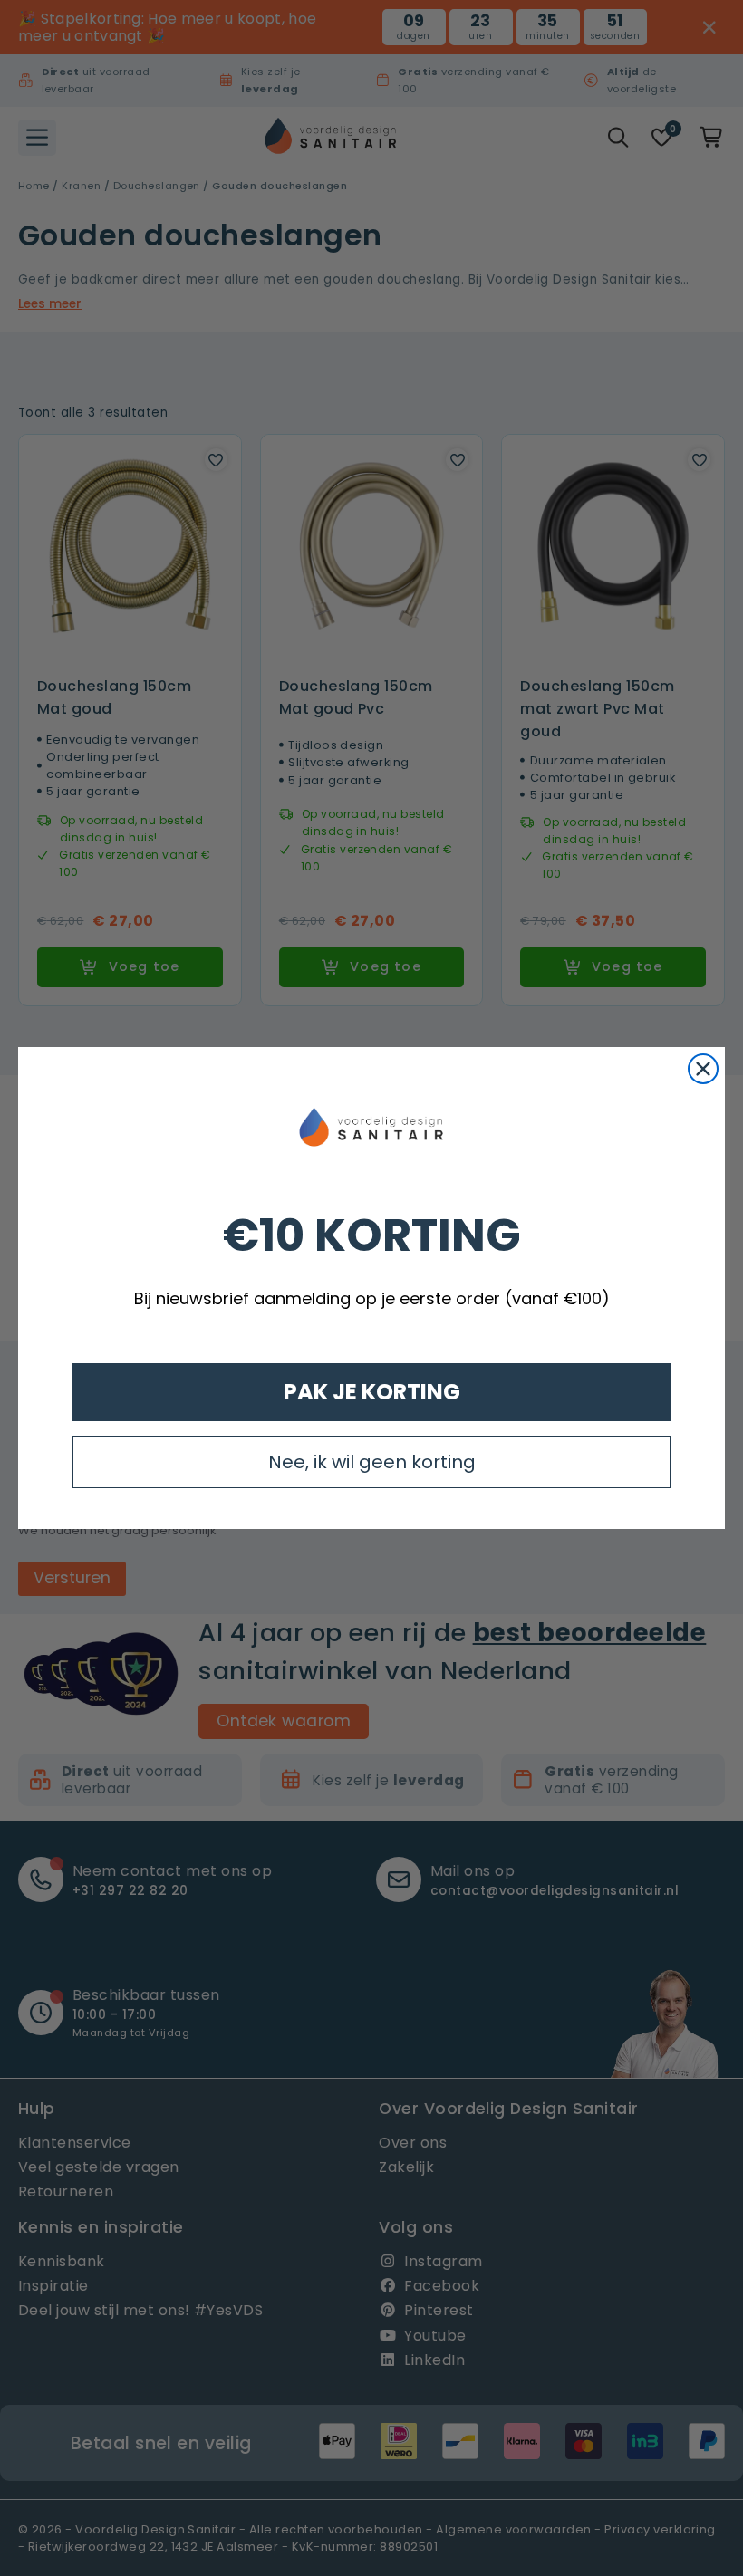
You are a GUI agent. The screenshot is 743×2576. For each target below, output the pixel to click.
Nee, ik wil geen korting (372, 1462)
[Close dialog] (703, 1069)
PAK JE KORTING (372, 1392)
